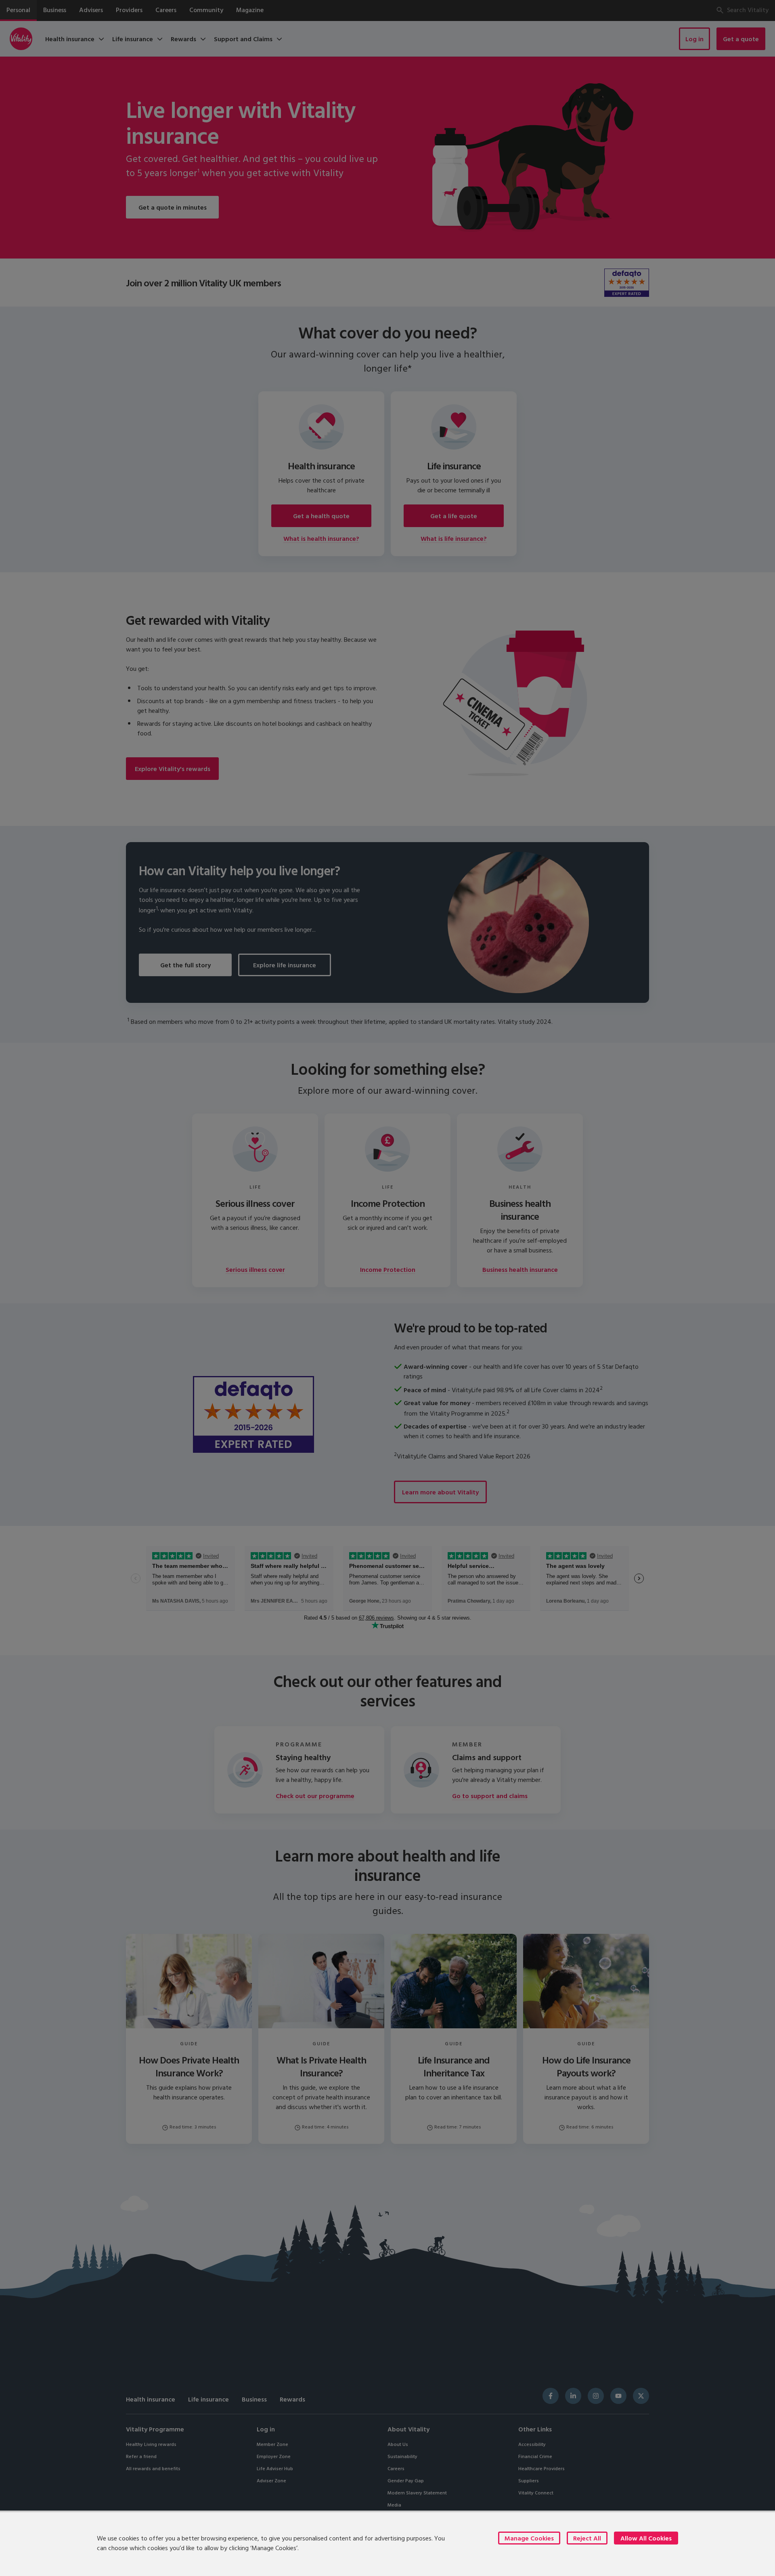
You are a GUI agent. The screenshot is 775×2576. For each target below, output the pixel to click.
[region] (387, 2543)
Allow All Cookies (646, 2538)
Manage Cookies (529, 2538)
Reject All (587, 2538)
